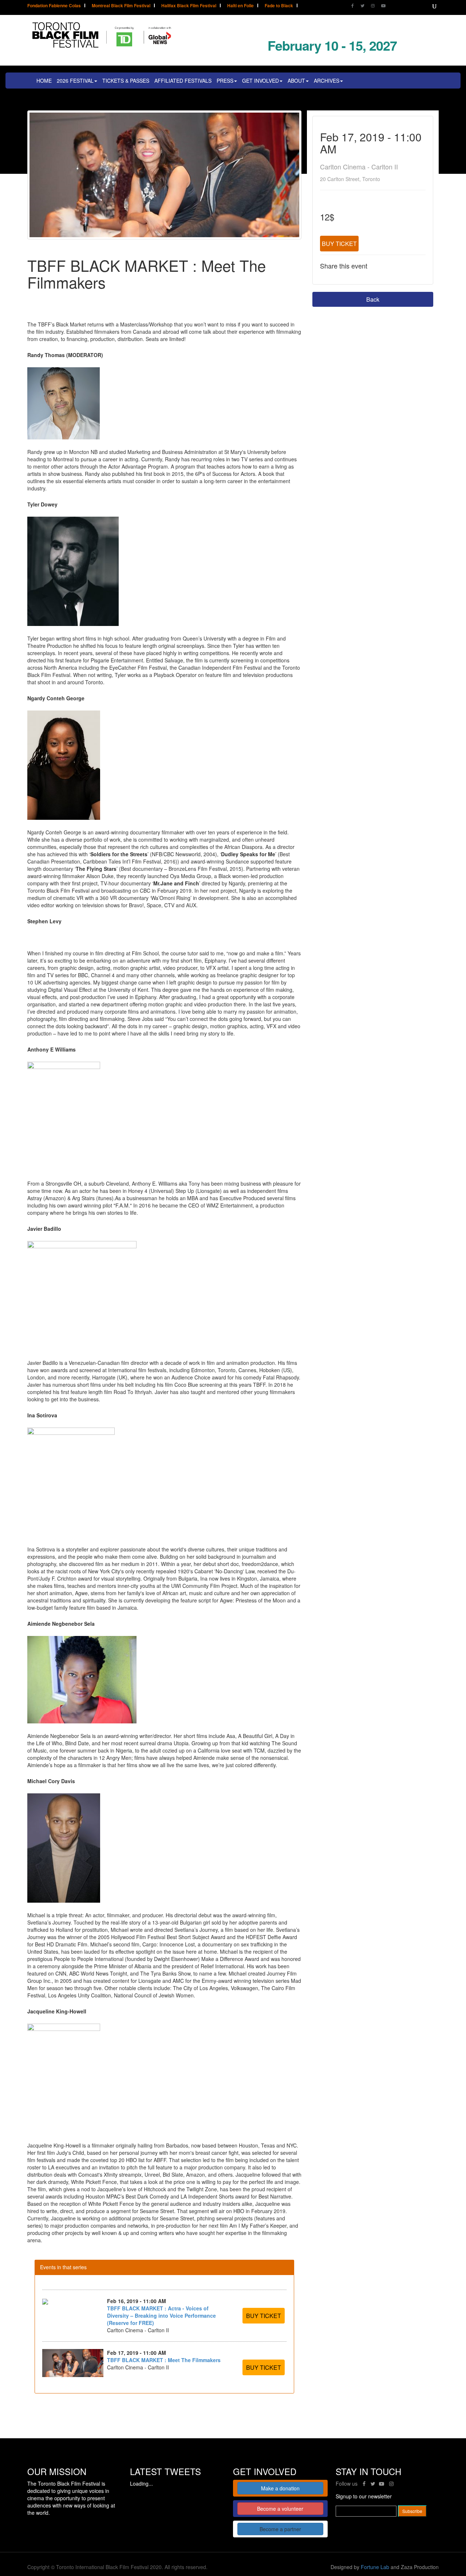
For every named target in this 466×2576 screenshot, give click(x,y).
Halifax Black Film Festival (189, 6)
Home (44, 81)
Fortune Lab (375, 2567)
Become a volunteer (280, 2509)
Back (373, 299)
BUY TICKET (339, 244)
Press (225, 81)
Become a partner (280, 2529)
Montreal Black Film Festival (121, 6)
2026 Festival (75, 81)
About (296, 81)
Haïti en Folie (240, 6)
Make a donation (280, 2488)
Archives (327, 81)
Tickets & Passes (126, 81)
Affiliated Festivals (183, 81)
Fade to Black (279, 6)
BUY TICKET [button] (264, 2316)
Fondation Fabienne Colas (54, 6)
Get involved (260, 81)
